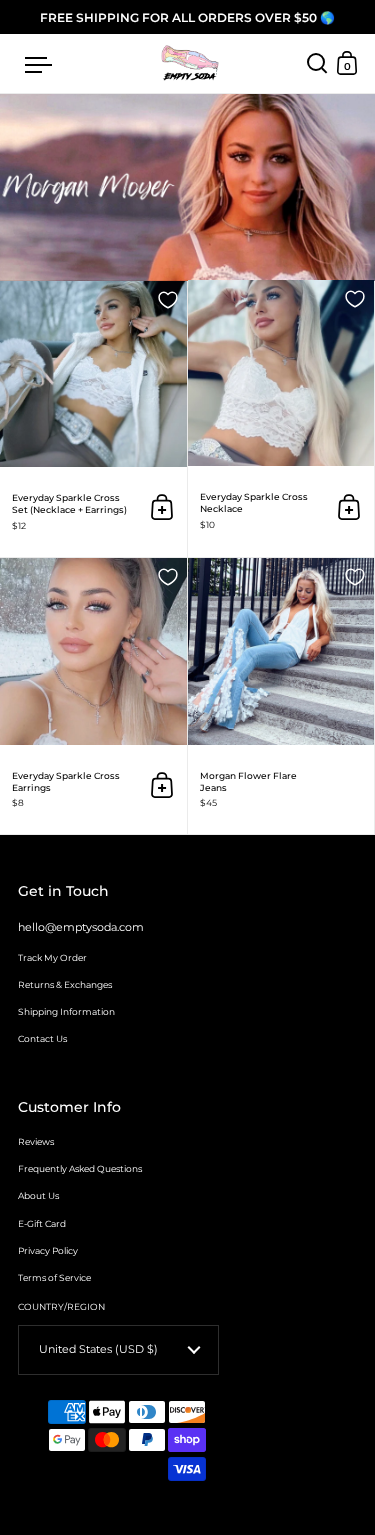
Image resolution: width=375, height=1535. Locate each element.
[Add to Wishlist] (168, 300)
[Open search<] (317, 63)
